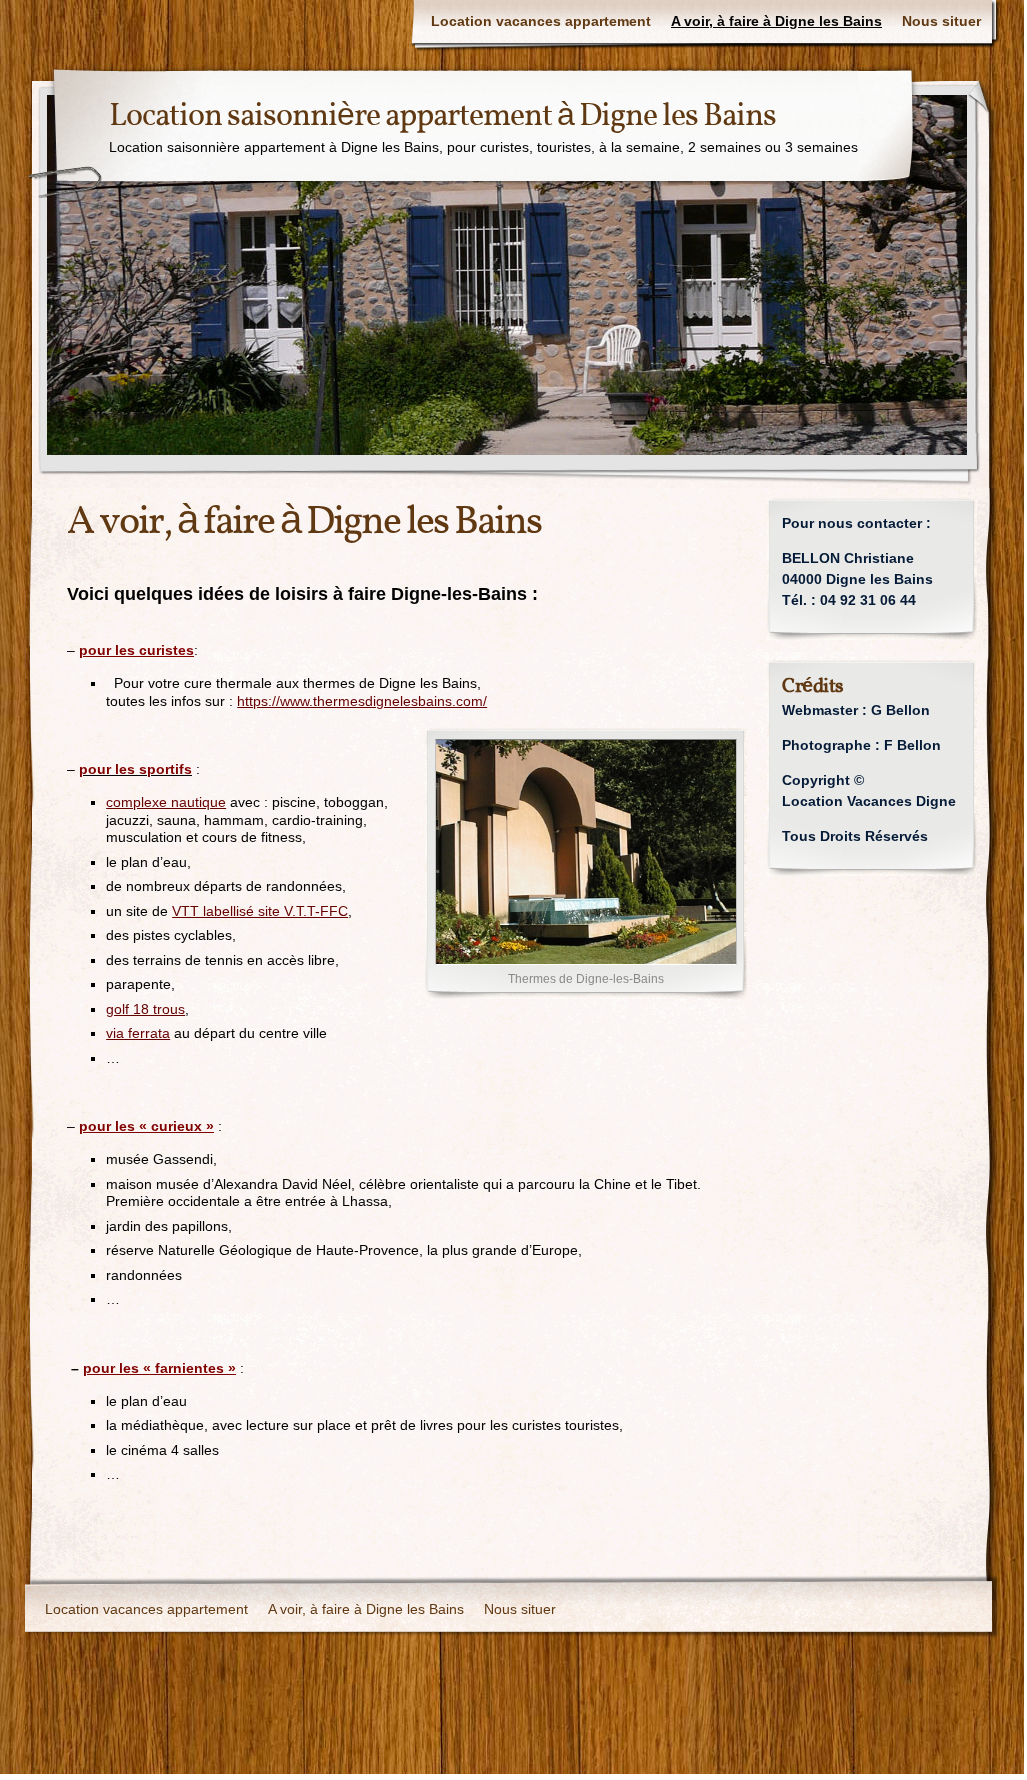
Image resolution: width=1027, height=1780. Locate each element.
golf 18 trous (145, 1009)
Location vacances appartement (541, 21)
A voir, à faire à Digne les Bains (776, 21)
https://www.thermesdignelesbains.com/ (362, 701)
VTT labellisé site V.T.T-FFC (260, 911)
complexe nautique (166, 802)
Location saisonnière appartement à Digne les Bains (442, 117)
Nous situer (941, 21)
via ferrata (138, 1033)
